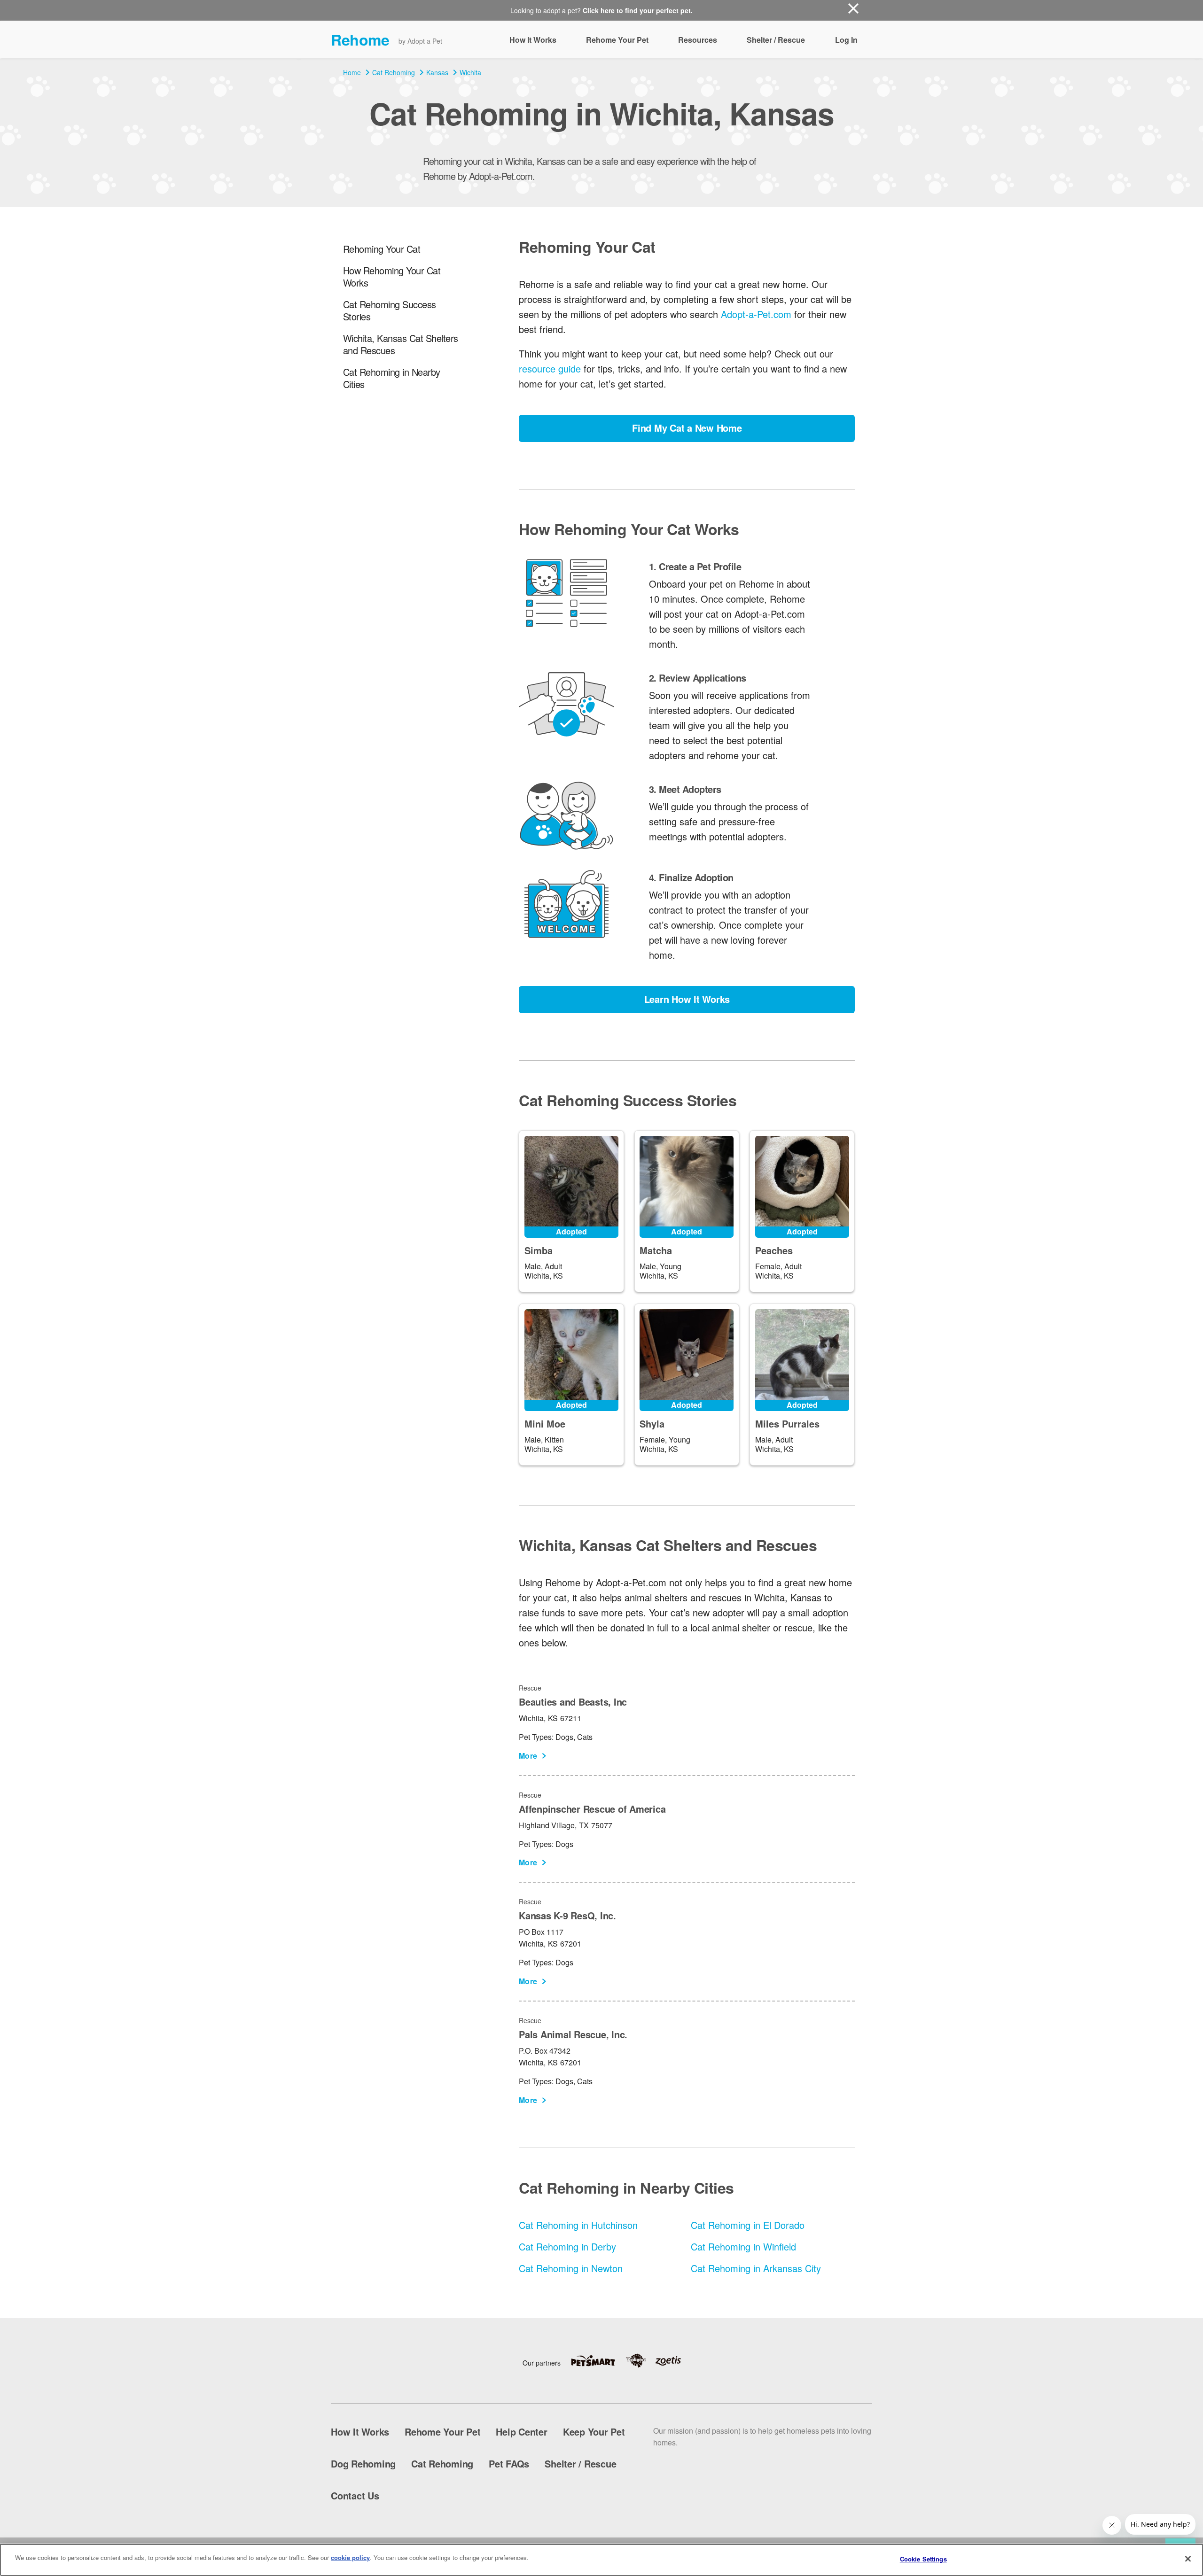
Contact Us (355, 2495)
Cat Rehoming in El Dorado (748, 2225)
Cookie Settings (923, 2559)
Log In (846, 40)
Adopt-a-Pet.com (756, 314)
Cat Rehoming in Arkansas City (756, 2268)
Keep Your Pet (594, 2432)
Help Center (521, 2432)
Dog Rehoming (363, 2463)
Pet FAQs (509, 2463)
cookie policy (350, 2557)
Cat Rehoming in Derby (567, 2246)
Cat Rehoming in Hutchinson (578, 2225)
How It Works (533, 40)
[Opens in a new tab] (598, 2361)
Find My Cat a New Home (687, 428)
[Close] (1188, 2559)
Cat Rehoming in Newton (571, 2268)
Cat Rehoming (394, 72)
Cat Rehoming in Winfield (743, 2246)
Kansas (437, 72)
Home (352, 72)
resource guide (550, 369)
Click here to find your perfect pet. (638, 10)
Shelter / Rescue (776, 40)
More (528, 1756)
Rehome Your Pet (617, 40)
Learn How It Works (687, 999)
